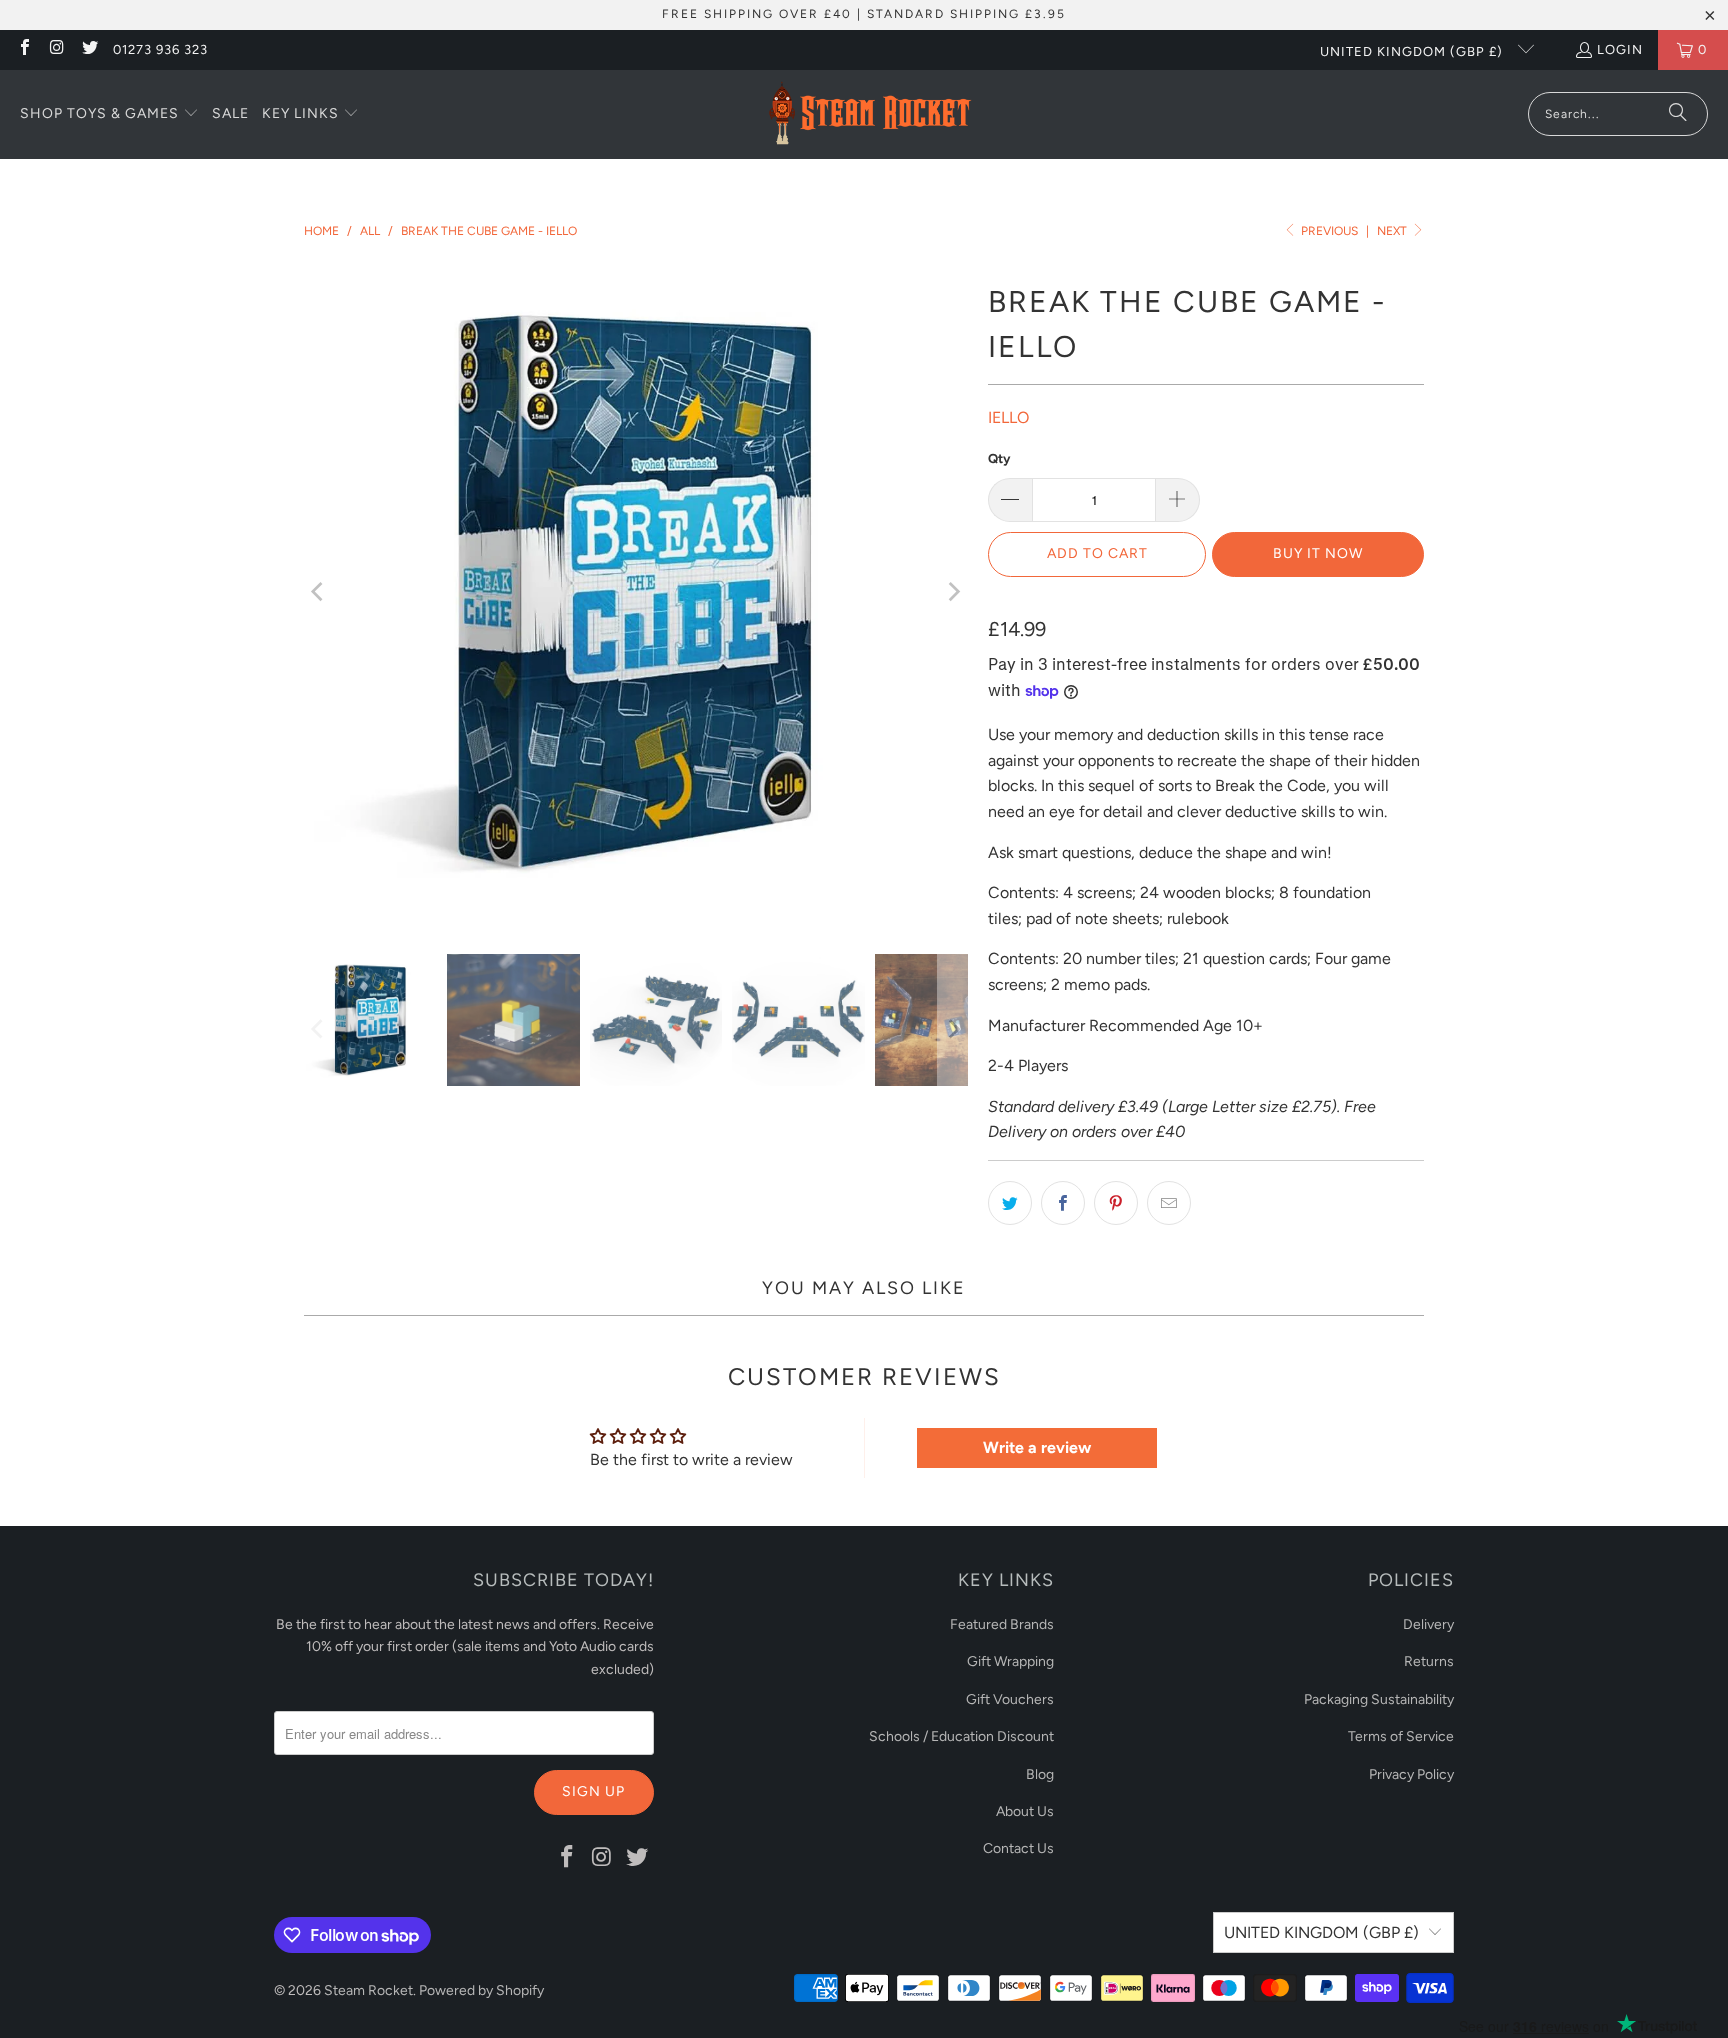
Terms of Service (1401, 1736)
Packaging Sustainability (1379, 1699)
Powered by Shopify (481, 1990)
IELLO (1008, 417)
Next (1393, 231)
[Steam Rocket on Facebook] (24, 49)
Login (1620, 49)
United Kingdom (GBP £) (1413, 51)
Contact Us (1018, 1848)
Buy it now (1318, 553)
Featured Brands (1002, 1624)
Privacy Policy (1411, 1774)
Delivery (1428, 1624)
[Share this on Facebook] (1063, 1203)
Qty (999, 458)
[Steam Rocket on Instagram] (56, 49)
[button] (109, 115)
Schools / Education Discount (961, 1736)
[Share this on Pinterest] (1116, 1203)
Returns (1429, 1661)
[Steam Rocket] (869, 114)
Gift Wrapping (1010, 1661)
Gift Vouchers (1010, 1699)
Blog (1040, 1774)
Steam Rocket (368, 1990)
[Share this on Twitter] (1010, 1203)
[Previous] (319, 591)
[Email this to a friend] (1169, 1203)
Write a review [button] (1037, 1447)
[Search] (1678, 114)
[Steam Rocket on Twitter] (89, 49)
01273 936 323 (160, 49)
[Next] (953, 591)
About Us (1025, 1811)
